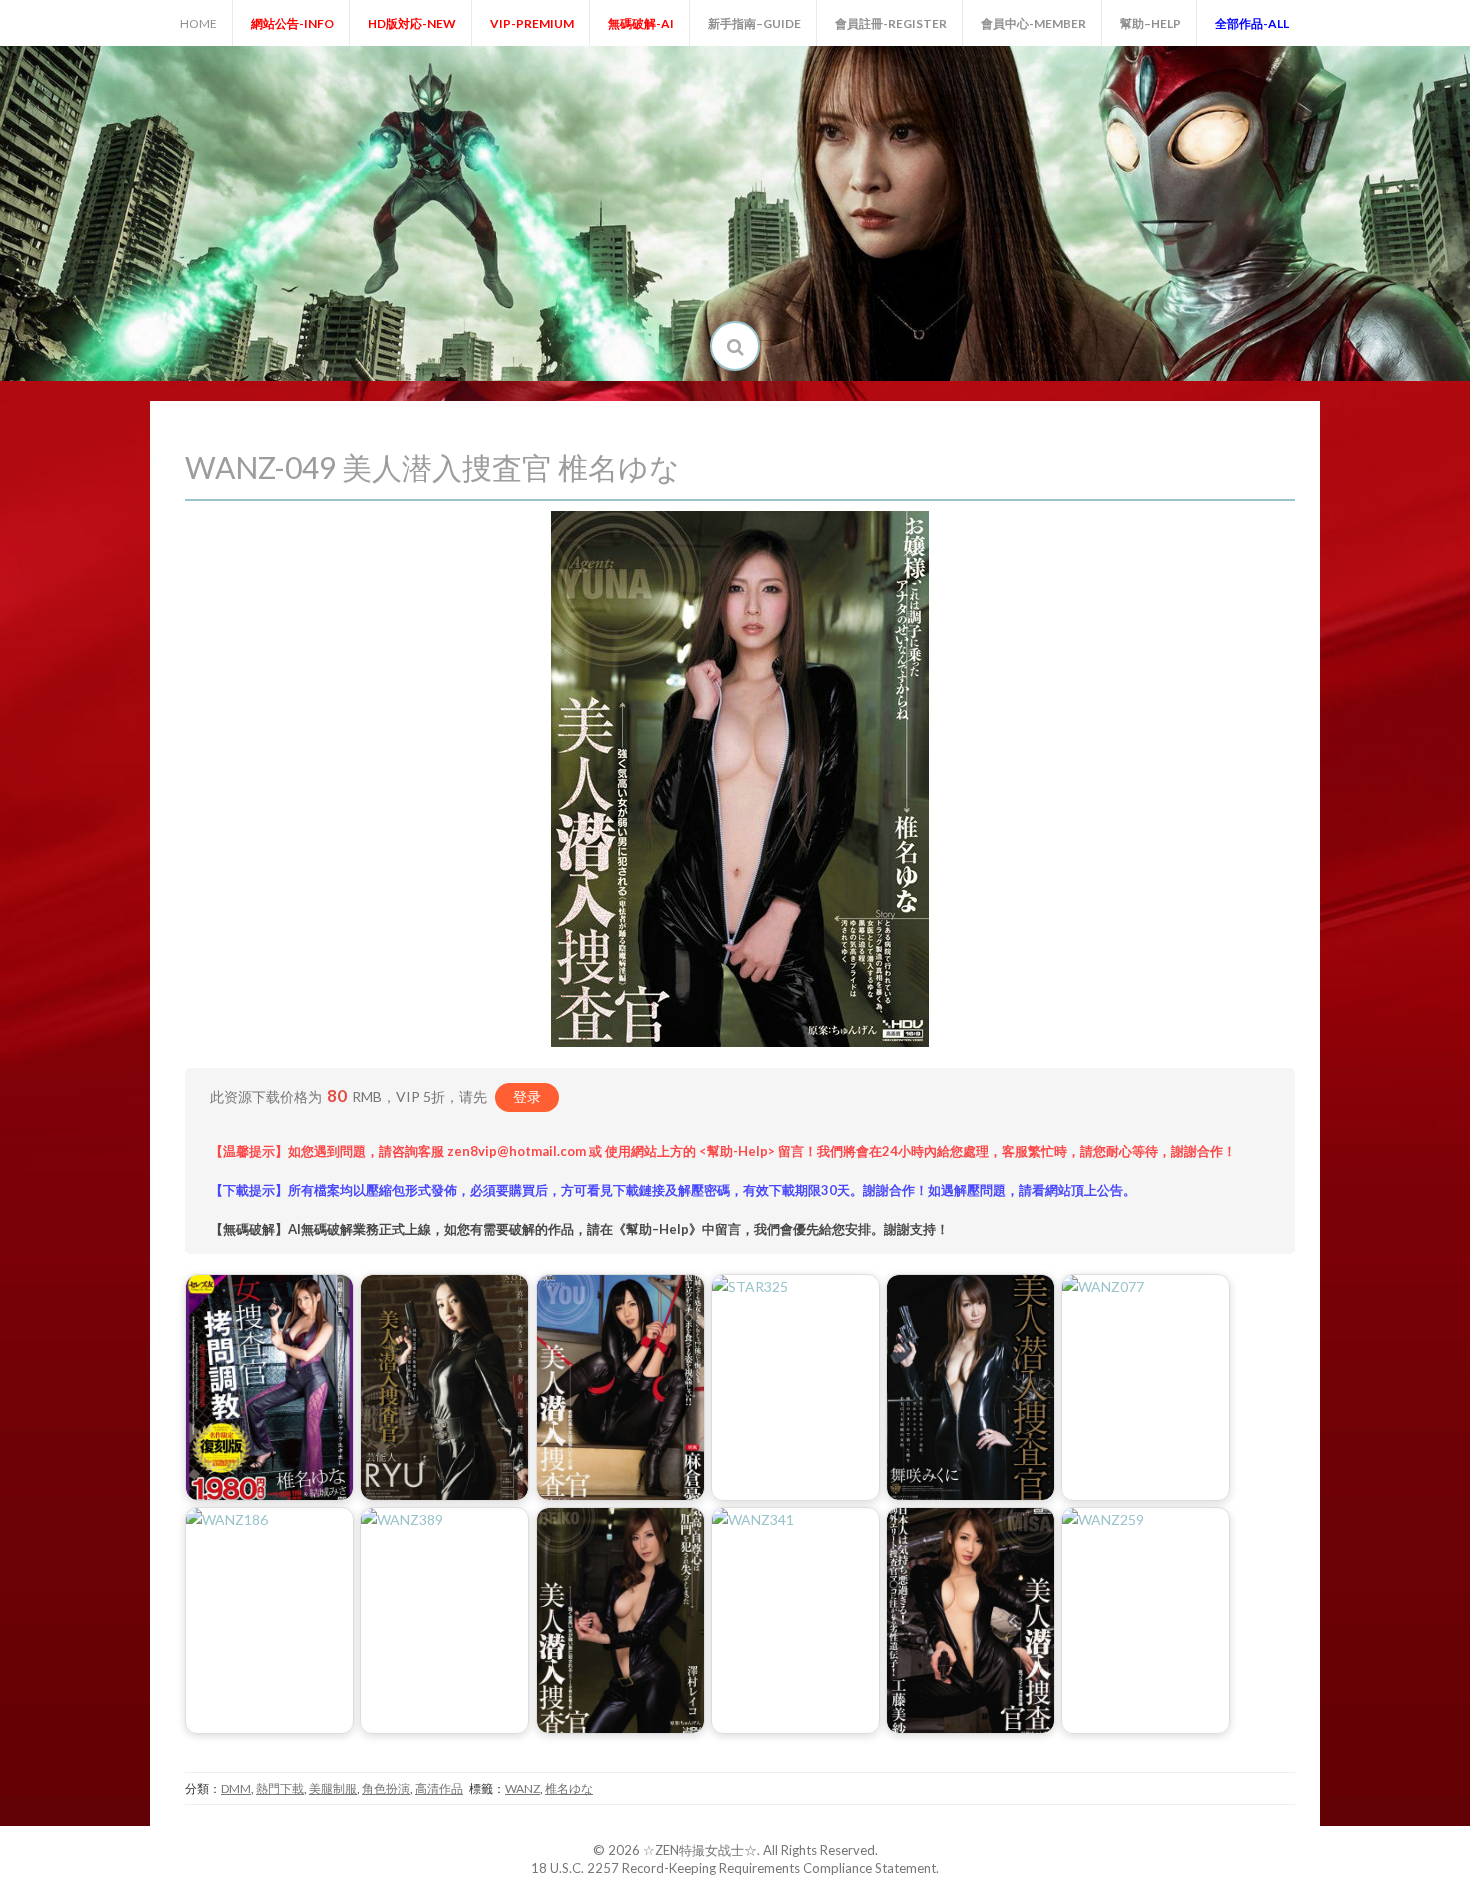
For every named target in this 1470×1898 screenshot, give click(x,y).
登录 (527, 1096)
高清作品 (439, 1788)
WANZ (522, 1788)
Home (198, 23)
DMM (236, 1788)
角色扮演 (386, 1788)
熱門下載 (280, 1788)
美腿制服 (333, 1788)
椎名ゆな (569, 1788)
